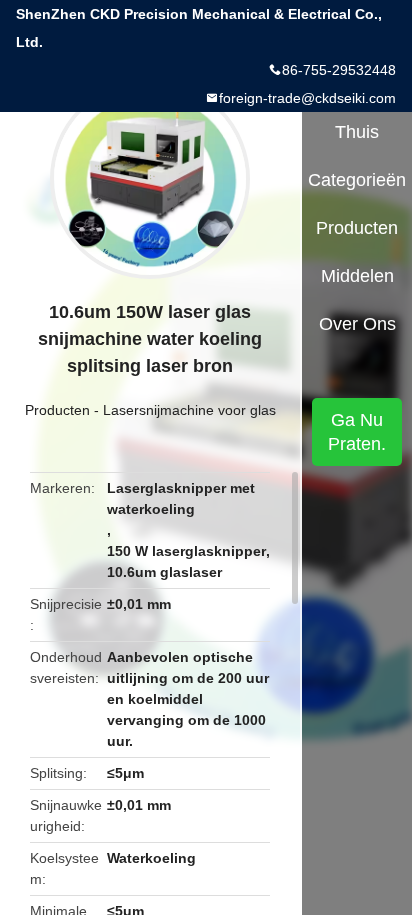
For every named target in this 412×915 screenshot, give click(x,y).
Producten (57, 410)
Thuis (357, 132)
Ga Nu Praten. (357, 432)
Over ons (357, 324)
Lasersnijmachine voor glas (189, 410)
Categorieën (357, 180)
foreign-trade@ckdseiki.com (307, 98)
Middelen (357, 276)
